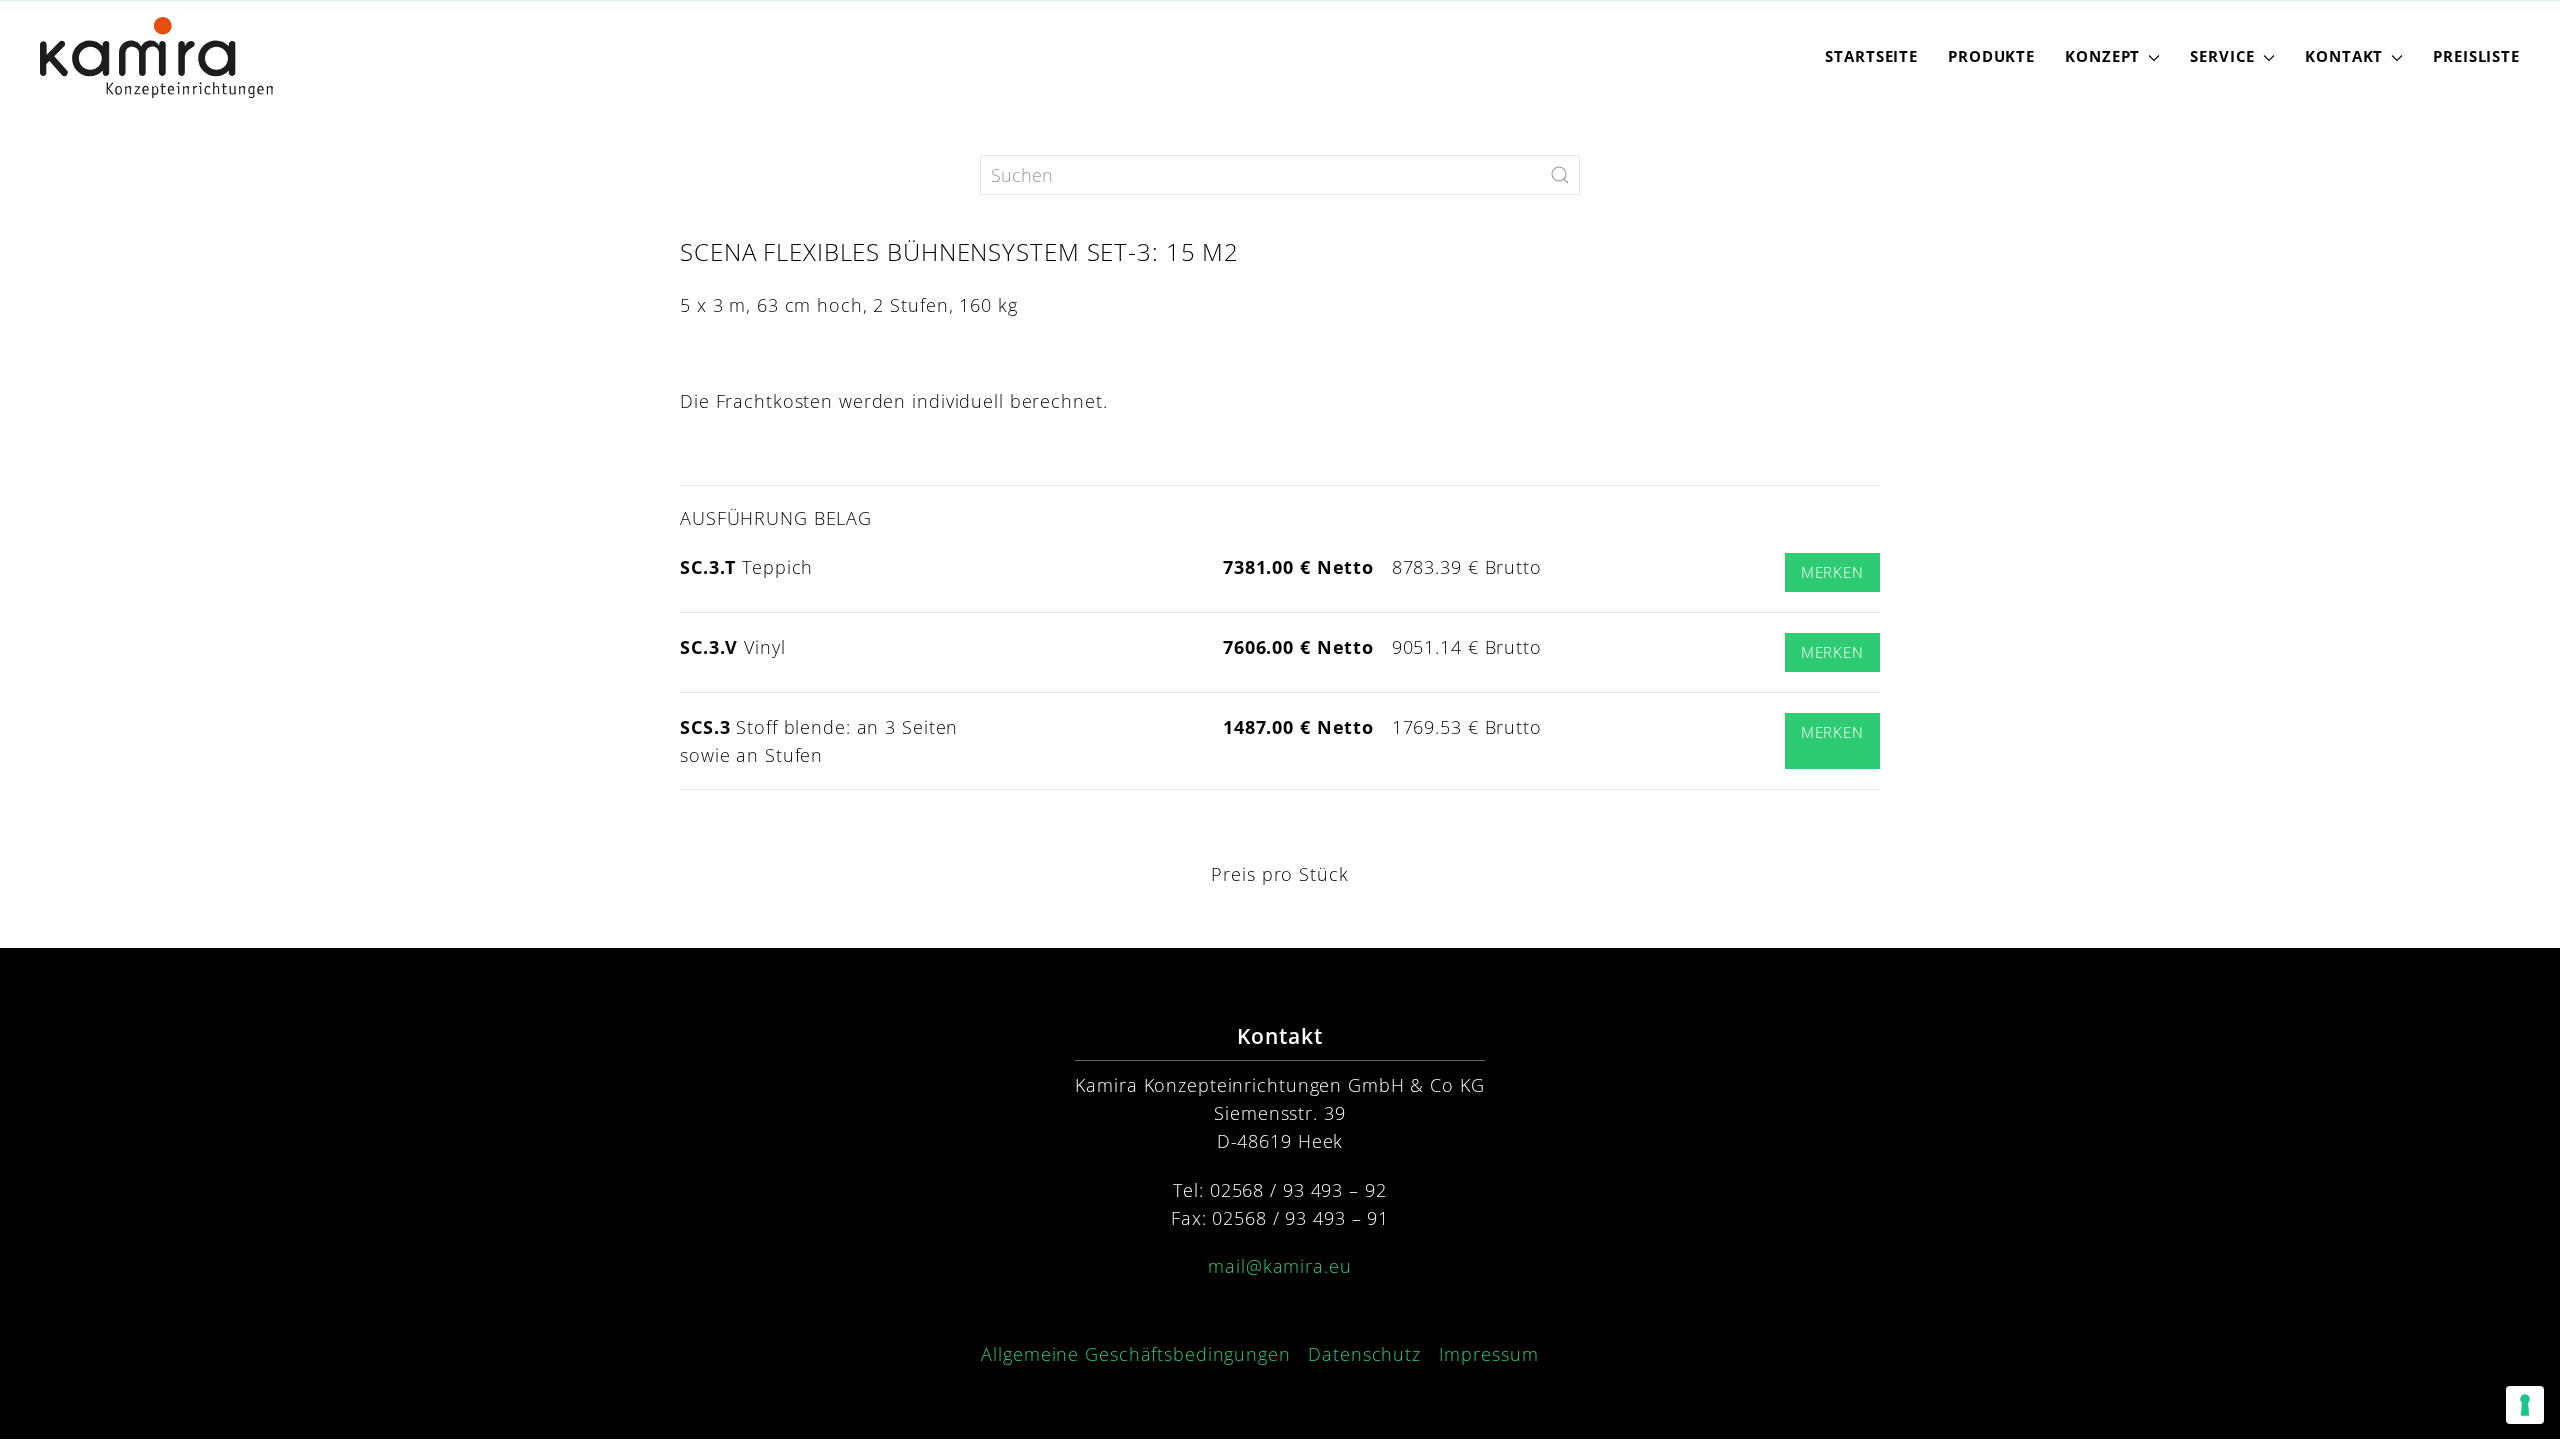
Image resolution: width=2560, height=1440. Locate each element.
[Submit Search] (1560, 175)
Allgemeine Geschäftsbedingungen (1135, 1354)
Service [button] (2222, 56)
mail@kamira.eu (1279, 1266)
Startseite (1871, 56)
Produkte (1991, 56)
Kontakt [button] (2344, 56)
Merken (1832, 572)
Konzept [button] (2102, 56)
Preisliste (2476, 56)
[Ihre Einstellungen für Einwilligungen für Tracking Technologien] (2525, 1405)
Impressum (1489, 1354)
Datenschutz (1364, 1354)
